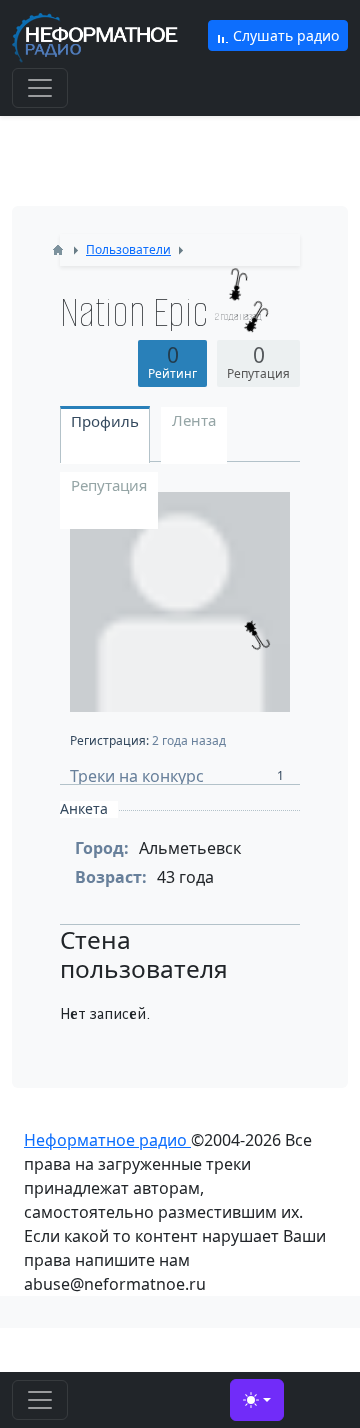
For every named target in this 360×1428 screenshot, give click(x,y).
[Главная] (58, 250)
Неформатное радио (107, 1140)
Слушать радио (284, 35)
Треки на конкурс (177, 774)
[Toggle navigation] (40, 88)
